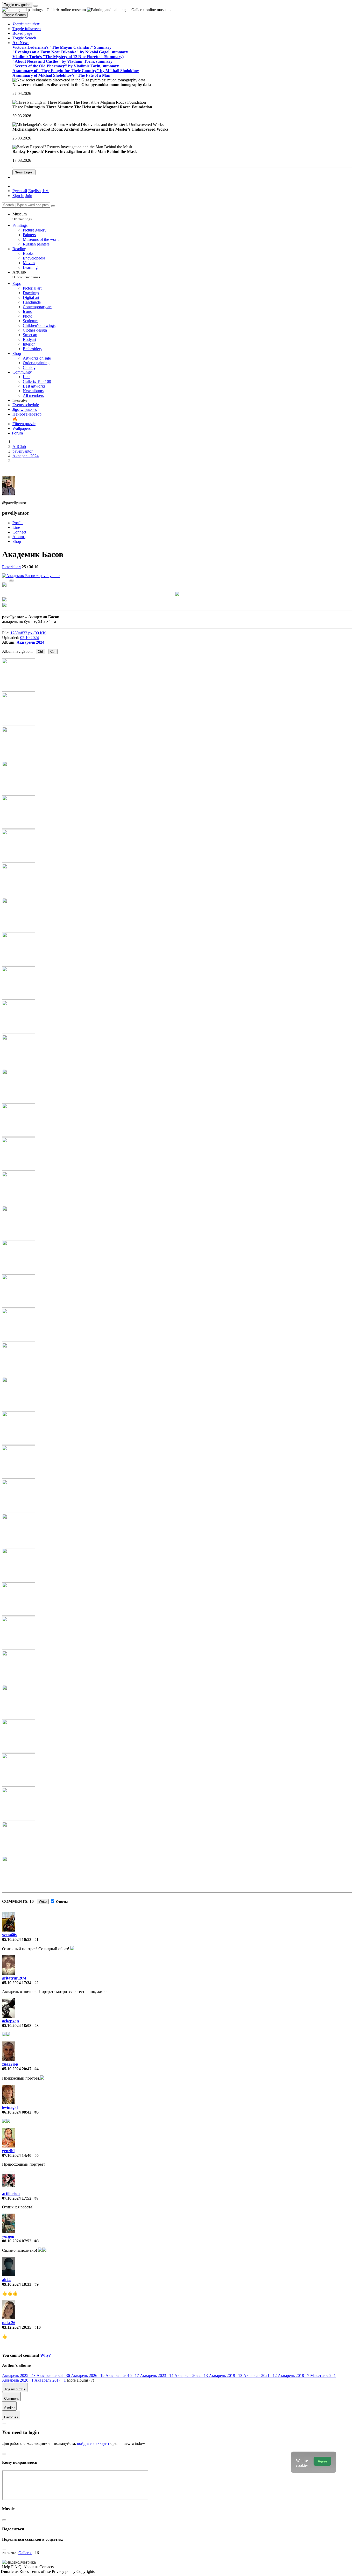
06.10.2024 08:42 (17, 2112)
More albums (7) (80, 2380)
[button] (26, 24)
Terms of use (41, 2571)
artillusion (11, 2194)
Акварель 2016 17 (123, 2375)
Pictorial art (11, 567)
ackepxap (10, 2021)
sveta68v (10, 1935)
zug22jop (10, 2064)
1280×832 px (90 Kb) (28, 633)
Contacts (47, 2567)
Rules (25, 2571)
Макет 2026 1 (323, 2375)
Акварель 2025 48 (19, 2375)
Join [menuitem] (29, 196)
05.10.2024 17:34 (17, 1983)
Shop (17, 541)
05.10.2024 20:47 (17, 2069)
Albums (19, 537)
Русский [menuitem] (20, 191)
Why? (45, 2355)
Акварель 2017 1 (51, 2380)
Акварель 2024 (30, 642)
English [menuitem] (34, 191)
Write (43, 1902)
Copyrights (86, 2571)
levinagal (10, 2107)
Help (7, 2567)
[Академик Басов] (31, 576)
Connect (19, 532)
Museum (22, 216)
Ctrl (40, 652)
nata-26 (9, 2323)
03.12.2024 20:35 (17, 2327)
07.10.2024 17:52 (17, 2198)
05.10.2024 (30, 638)
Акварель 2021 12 (261, 2375)
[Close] (53, 206)
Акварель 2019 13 (226, 2375)
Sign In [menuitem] (18, 196)
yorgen (8, 2236)
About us (31, 2567)
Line (16, 527)
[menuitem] (45, 191)
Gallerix (25, 2553)
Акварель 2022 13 (192, 2375)
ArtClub (26, 274)
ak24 (6, 2280)
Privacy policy (64, 2571)
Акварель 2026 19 (88, 2375)
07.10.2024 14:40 (17, 2155)
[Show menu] (36, 6)
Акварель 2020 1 (18, 2380)
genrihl (8, 2151)
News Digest (24, 172)
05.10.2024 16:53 (17, 1939)
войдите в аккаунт (93, 2443)
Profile (18, 523)
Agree (322, 2461)
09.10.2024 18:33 (17, 2284)
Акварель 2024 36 (54, 2375)
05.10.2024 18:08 (17, 2026)
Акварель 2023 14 (157, 2375)
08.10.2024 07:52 (17, 2241)
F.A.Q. (17, 2567)
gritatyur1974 (14, 1978)
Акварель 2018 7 (294, 2375)
